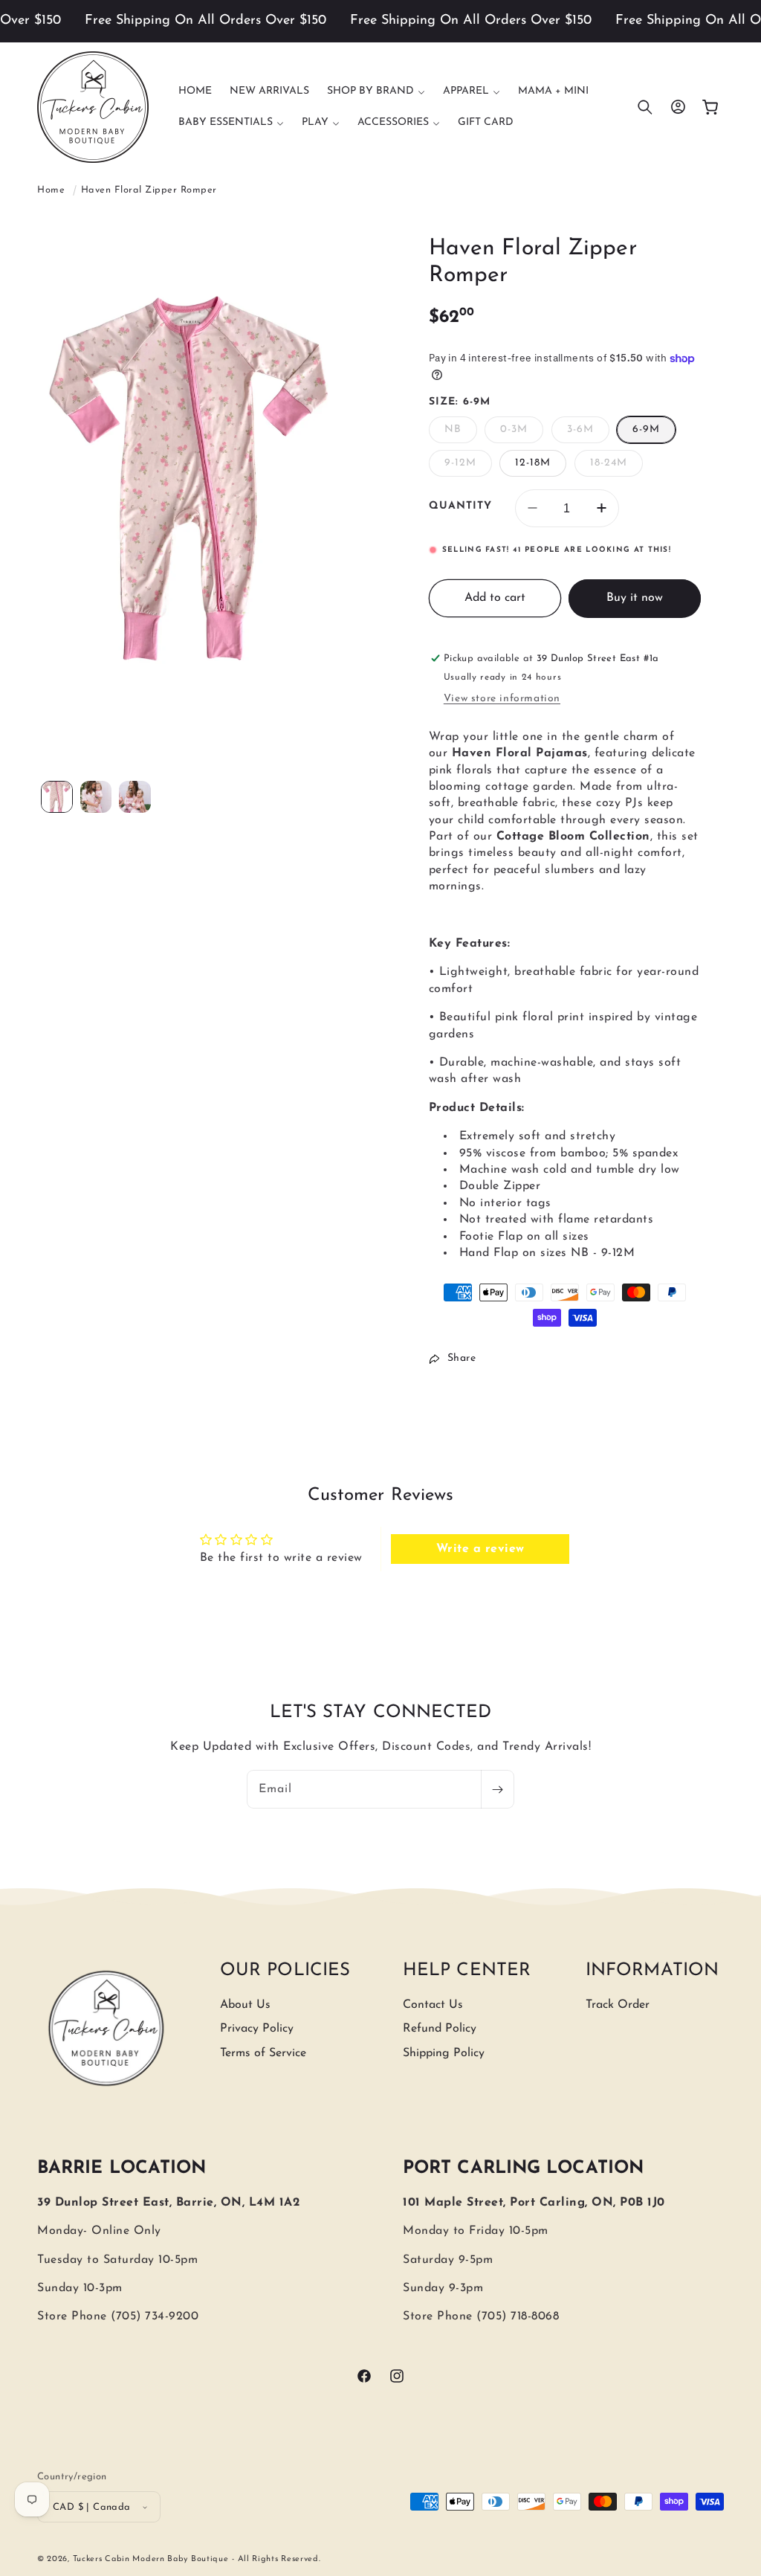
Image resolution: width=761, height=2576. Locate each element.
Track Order (618, 2005)
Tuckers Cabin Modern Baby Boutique (151, 2559)
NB (461, 433)
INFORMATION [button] (652, 1971)
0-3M (522, 433)
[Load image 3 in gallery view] (135, 797)
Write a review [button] (480, 1549)
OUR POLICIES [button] (285, 1971)
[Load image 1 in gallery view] (57, 797)
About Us (245, 2005)
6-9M (646, 429)
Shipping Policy (444, 2053)
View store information (502, 699)
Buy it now (635, 598)
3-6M (588, 433)
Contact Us (433, 2005)
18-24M (616, 467)
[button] (376, 91)
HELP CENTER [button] (467, 1971)
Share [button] (462, 1358)
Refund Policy (440, 2029)
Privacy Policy (257, 2029)
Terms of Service (263, 2053)
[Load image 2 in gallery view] (96, 797)
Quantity (460, 506)
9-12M (468, 467)
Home (51, 190)
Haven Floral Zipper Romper (149, 190)
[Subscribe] (497, 1789)
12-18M (533, 463)
